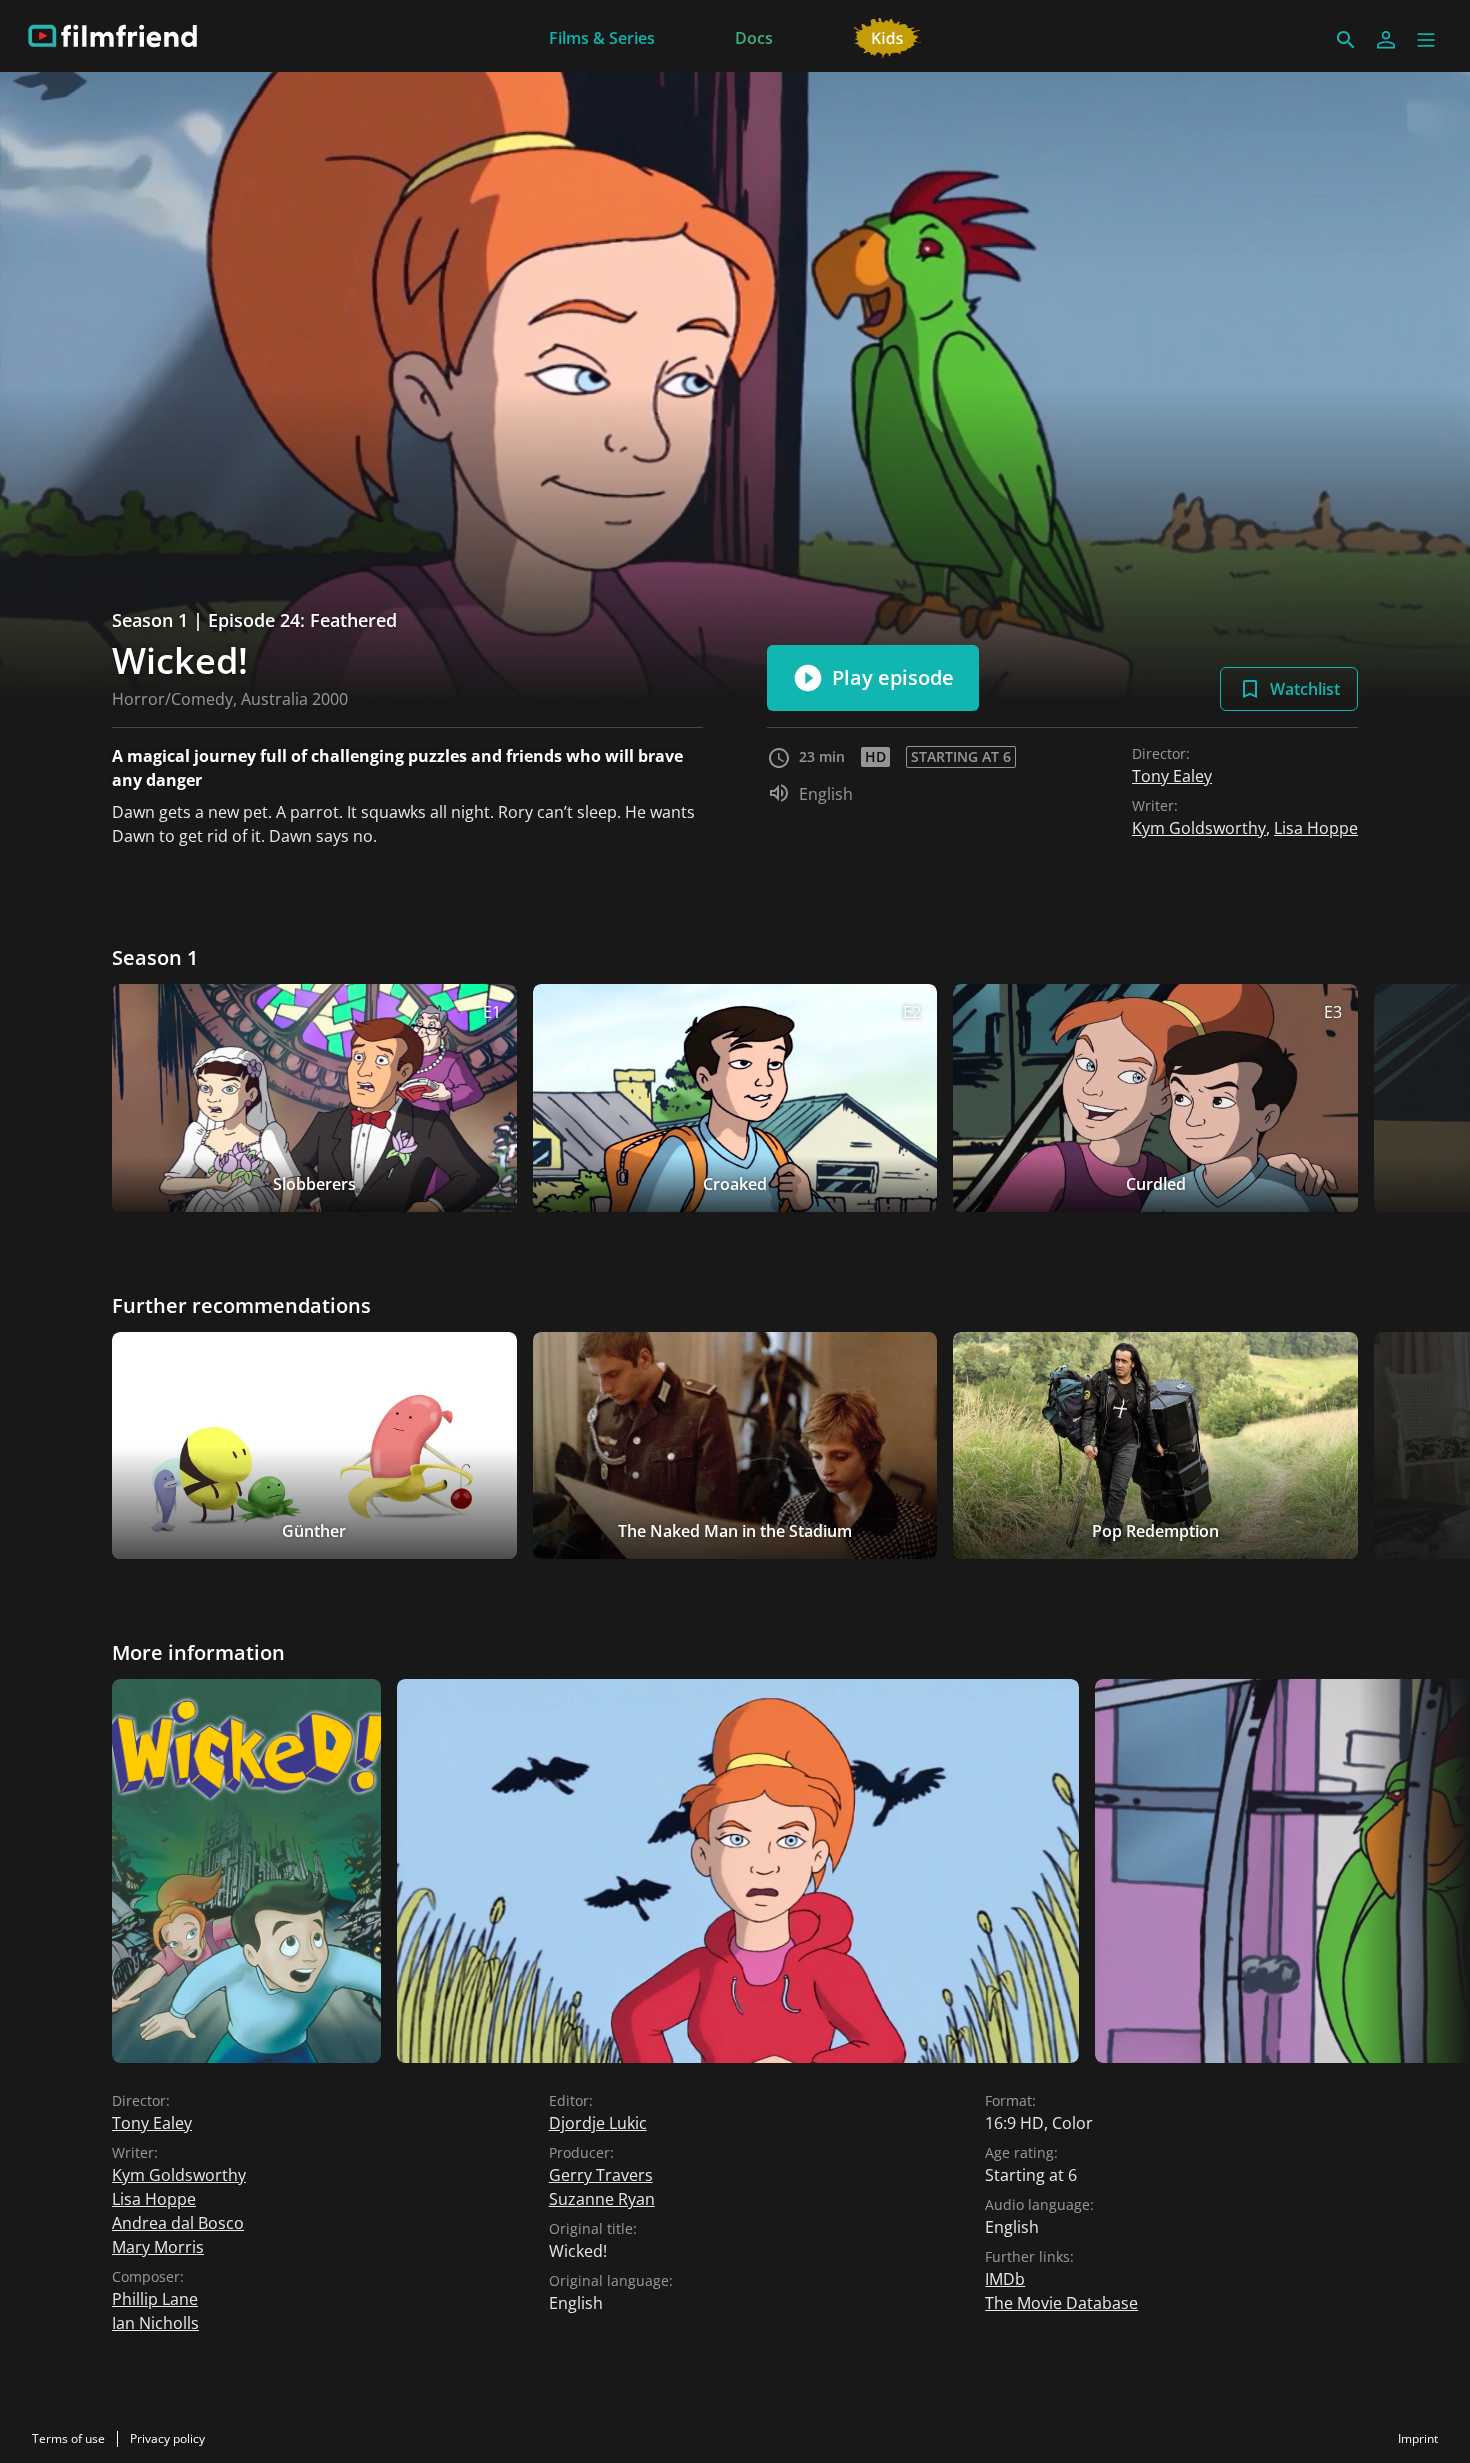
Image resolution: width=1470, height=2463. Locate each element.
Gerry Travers (601, 2175)
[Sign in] (1386, 40)
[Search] (1346, 40)
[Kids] (887, 36)
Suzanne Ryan (602, 2199)
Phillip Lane (155, 2299)
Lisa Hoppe (1316, 828)
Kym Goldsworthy (1199, 828)
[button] (1426, 40)
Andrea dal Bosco (178, 2223)
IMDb (1005, 2279)
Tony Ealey (1172, 776)
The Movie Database (1061, 2303)
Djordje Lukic (598, 2123)
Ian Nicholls (155, 2323)
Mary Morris (158, 2247)
